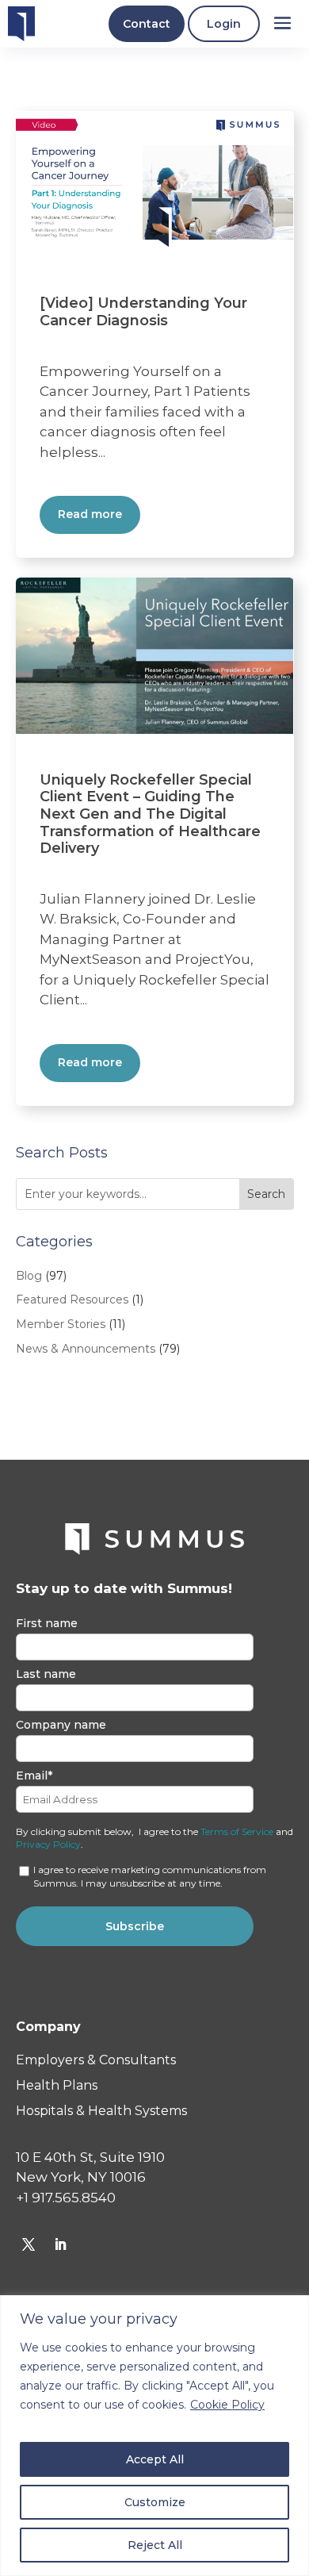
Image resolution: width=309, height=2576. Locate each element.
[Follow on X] (29, 2244)
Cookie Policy (227, 2405)
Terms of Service (237, 1831)
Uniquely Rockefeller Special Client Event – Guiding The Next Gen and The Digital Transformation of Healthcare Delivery (150, 814)
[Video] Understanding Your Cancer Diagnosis (143, 312)
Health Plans (57, 2085)
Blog (29, 1276)
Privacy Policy (48, 1844)
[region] (154, 2436)
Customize (155, 2502)
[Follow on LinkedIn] (60, 2244)
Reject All (155, 2545)
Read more (90, 514)
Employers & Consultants (96, 2060)
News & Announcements (86, 1349)
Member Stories (61, 1324)
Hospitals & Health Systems (101, 2111)
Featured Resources (72, 1300)
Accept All (155, 2459)
